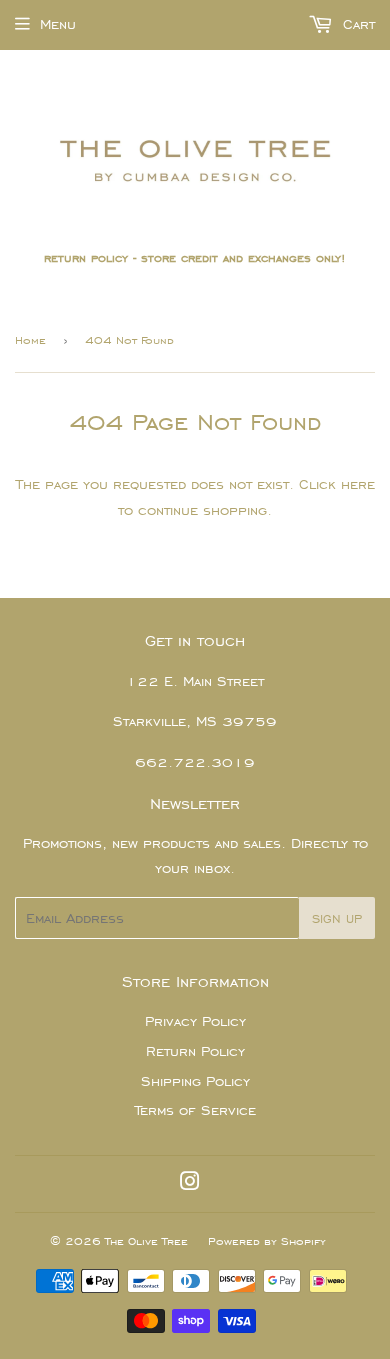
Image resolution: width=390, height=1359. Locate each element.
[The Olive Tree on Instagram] (190, 1184)
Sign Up (337, 918)
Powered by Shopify (267, 1241)
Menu (58, 24)
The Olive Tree (146, 1241)
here (358, 484)
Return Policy (195, 1051)
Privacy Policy (195, 1021)
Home (30, 340)
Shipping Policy (195, 1081)
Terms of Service (195, 1110)
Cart (356, 24)
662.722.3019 (195, 762)
